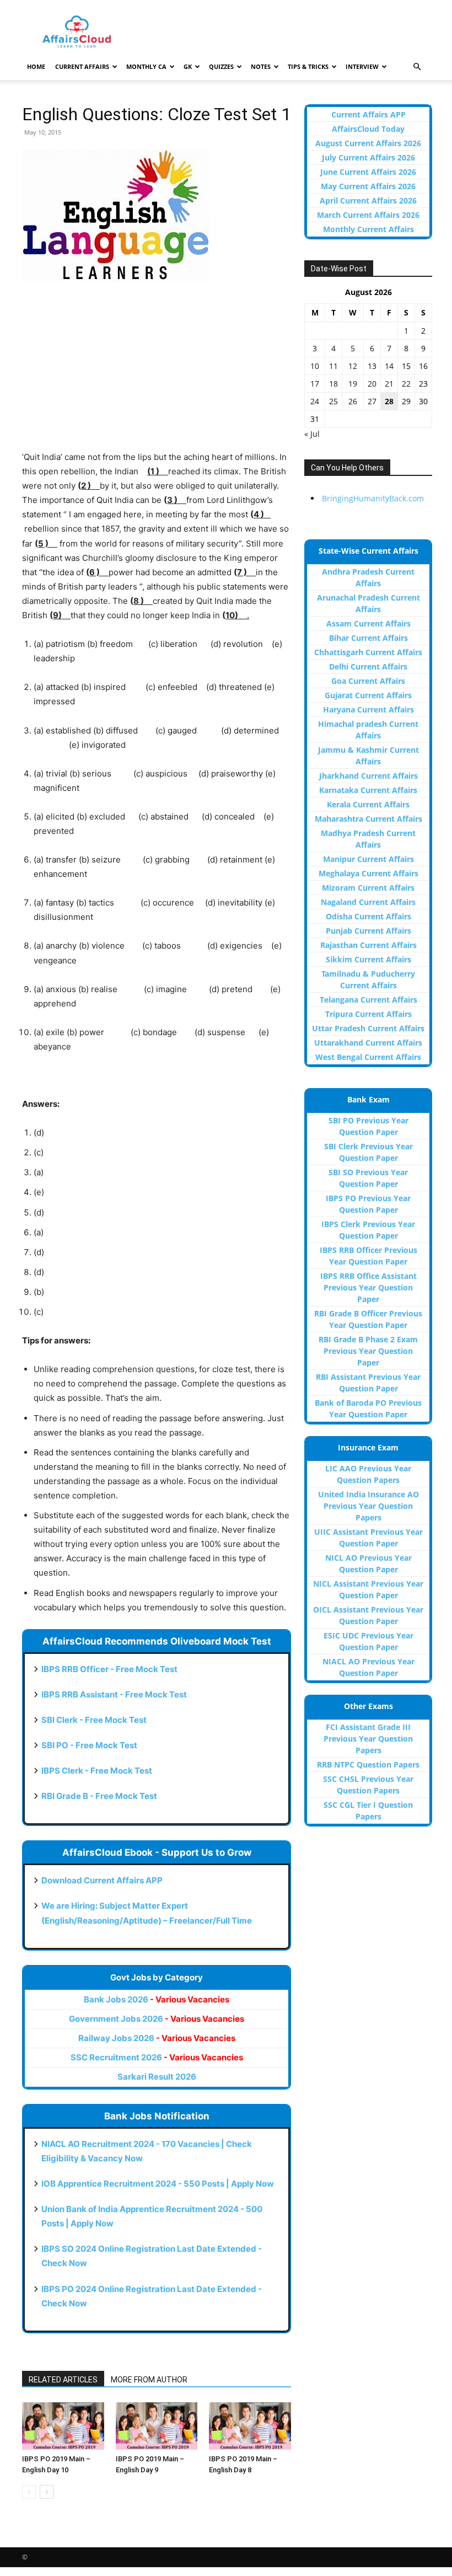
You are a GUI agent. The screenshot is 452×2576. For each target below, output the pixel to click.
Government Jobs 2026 (157, 2019)
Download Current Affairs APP (102, 1880)
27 (372, 401)
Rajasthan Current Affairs (368, 945)
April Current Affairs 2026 (368, 200)
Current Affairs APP (368, 114)
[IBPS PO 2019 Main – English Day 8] (250, 2426)
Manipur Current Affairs (368, 859)
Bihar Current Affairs (368, 638)
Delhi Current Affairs (368, 666)
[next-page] (47, 2492)
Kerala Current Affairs (368, 804)
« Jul (312, 434)
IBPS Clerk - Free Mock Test (97, 1771)
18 (333, 384)
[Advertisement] (157, 373)
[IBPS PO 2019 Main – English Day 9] (157, 2426)
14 (389, 366)
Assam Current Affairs (368, 623)
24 (315, 401)
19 (353, 384)
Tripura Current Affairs (368, 1014)
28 (389, 401)
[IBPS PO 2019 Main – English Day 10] (63, 2426)
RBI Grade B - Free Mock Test (99, 1796)
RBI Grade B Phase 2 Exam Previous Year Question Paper (368, 1351)
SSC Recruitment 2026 (157, 2057)
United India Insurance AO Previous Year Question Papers (368, 1506)
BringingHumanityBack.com (373, 498)
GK (188, 66)
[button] (417, 67)
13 (372, 366)
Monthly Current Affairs (368, 229)
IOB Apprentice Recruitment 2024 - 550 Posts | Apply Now (158, 2184)
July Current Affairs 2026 (368, 157)
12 (353, 366)
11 (333, 366)
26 (353, 401)
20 (372, 384)
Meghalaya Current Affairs (368, 873)
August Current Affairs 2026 (368, 143)
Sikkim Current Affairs (368, 959)
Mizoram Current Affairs (368, 888)
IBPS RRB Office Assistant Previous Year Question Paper (368, 1287)
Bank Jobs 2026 (157, 1999)
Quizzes (221, 66)
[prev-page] (29, 2492)
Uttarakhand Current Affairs (368, 1043)
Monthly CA (146, 66)
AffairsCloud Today (368, 129)
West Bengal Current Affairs (368, 1057)
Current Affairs (82, 66)
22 (406, 384)
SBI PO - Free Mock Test (89, 1745)
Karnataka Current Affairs (368, 790)
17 (315, 384)
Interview (362, 66)
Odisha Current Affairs (368, 916)
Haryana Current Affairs (368, 709)
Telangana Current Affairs (368, 1000)
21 (389, 384)
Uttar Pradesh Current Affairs (368, 1028)
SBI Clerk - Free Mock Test (94, 1720)
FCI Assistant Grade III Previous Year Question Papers (368, 1739)
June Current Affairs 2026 (368, 172)
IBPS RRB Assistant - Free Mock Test (114, 1694)
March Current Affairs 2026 (368, 215)
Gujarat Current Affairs (368, 695)
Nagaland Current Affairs (368, 902)
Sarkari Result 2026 (157, 2077)
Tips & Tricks (308, 66)
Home (36, 66)
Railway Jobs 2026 (157, 2038)
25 (333, 401)
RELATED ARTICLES (63, 2380)
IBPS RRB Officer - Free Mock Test (109, 1669)
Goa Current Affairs (368, 681)
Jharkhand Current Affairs (368, 776)
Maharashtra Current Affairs (368, 819)
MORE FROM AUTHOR (149, 2380)
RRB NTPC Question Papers (368, 1764)
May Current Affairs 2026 (368, 186)
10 (315, 366)
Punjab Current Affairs (368, 931)
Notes (261, 66)
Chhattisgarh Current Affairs (368, 652)
